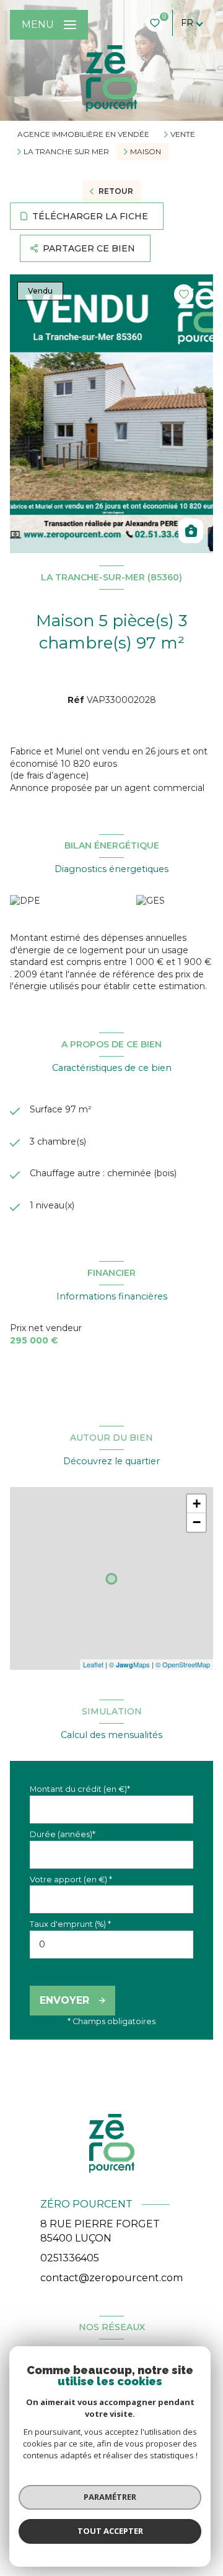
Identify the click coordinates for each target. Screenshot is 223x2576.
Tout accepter (110, 2531)
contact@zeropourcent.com (111, 2278)
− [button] (197, 1522)
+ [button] (197, 1504)
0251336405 (70, 2258)
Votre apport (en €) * (71, 1880)
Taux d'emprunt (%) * (70, 1924)
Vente (183, 134)
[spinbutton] (111, 1945)
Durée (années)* (63, 1834)
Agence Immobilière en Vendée (83, 134)
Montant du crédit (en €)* (80, 1789)
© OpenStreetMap (183, 1664)
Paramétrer (110, 2497)
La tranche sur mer (66, 152)
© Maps (129, 1664)
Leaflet (93, 1664)
